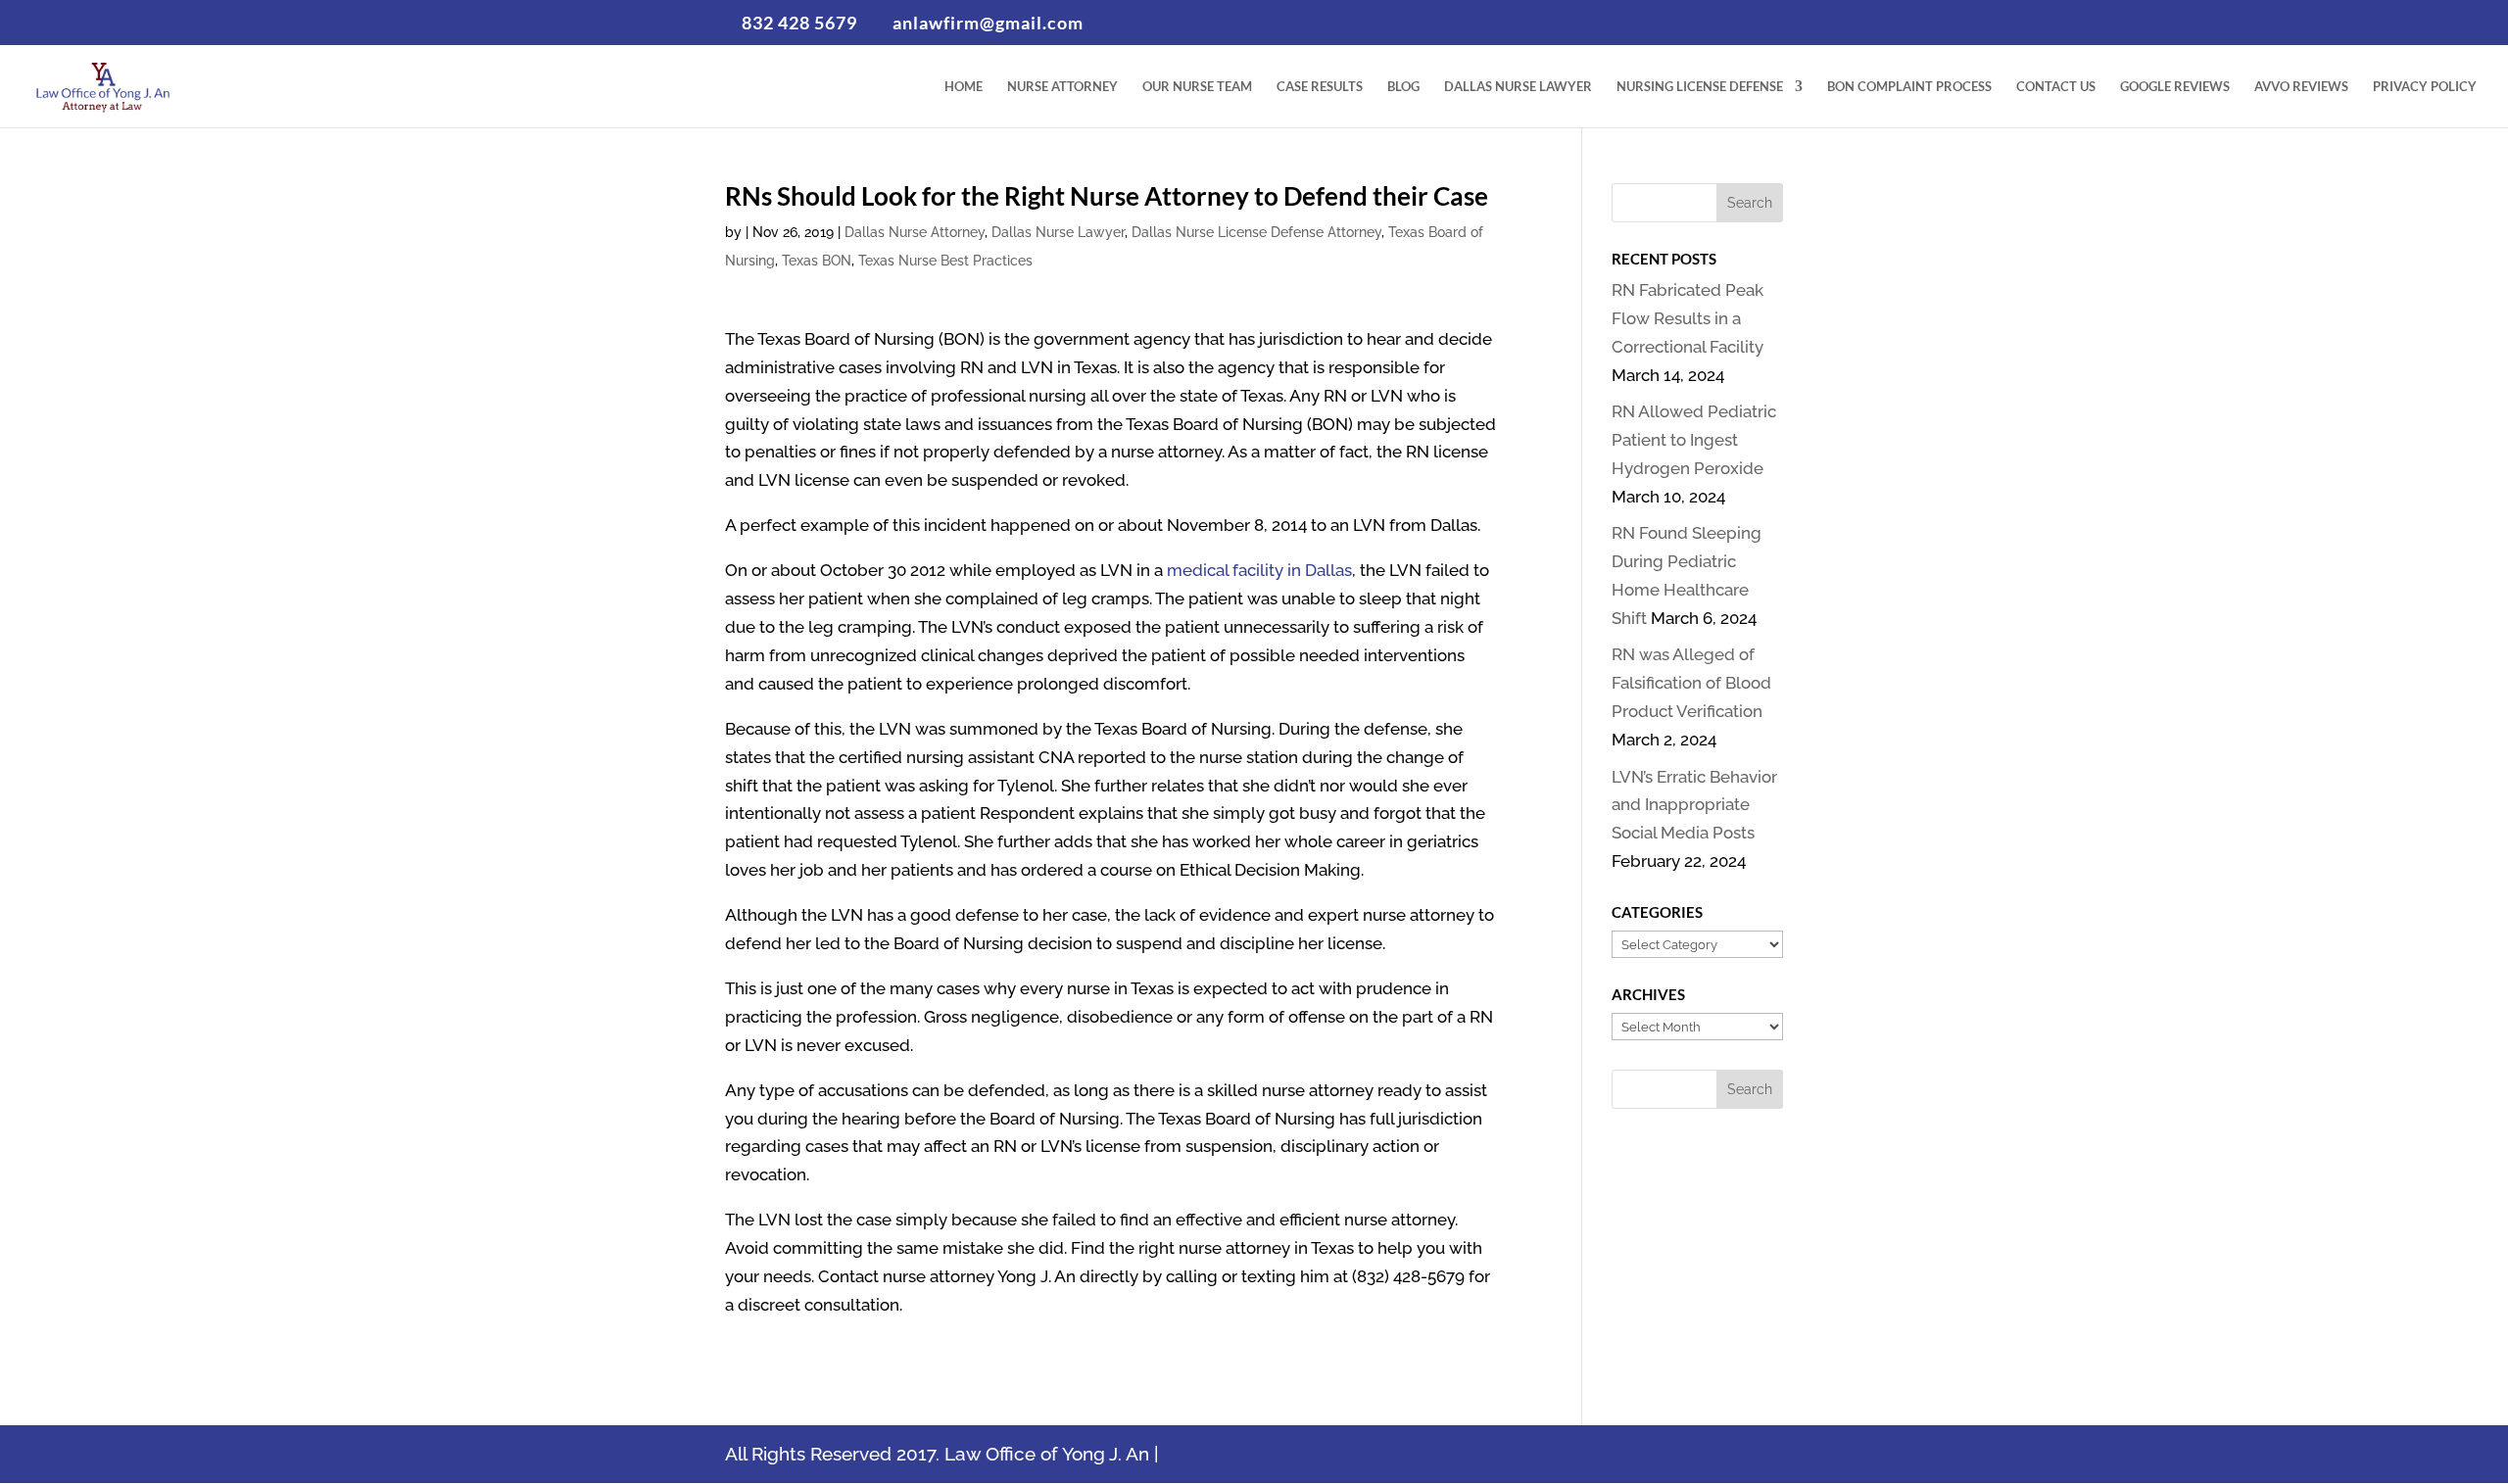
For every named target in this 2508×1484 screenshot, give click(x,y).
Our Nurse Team (1197, 87)
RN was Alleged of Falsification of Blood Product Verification (1691, 683)
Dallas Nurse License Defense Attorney (1256, 232)
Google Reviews (2175, 87)
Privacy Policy (2425, 87)
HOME (964, 87)
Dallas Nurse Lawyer (1518, 87)
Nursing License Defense (1700, 87)
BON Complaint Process (1909, 87)
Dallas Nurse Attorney (915, 232)
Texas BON (817, 261)
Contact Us (2056, 87)
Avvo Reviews (2301, 87)
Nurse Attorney (1062, 87)
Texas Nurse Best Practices (945, 261)
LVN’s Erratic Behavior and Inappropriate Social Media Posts (1694, 805)
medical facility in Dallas (1259, 570)
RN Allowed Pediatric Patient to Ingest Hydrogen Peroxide (1694, 440)
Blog (1403, 87)
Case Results (1320, 87)
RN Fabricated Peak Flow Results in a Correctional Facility (1688, 318)
